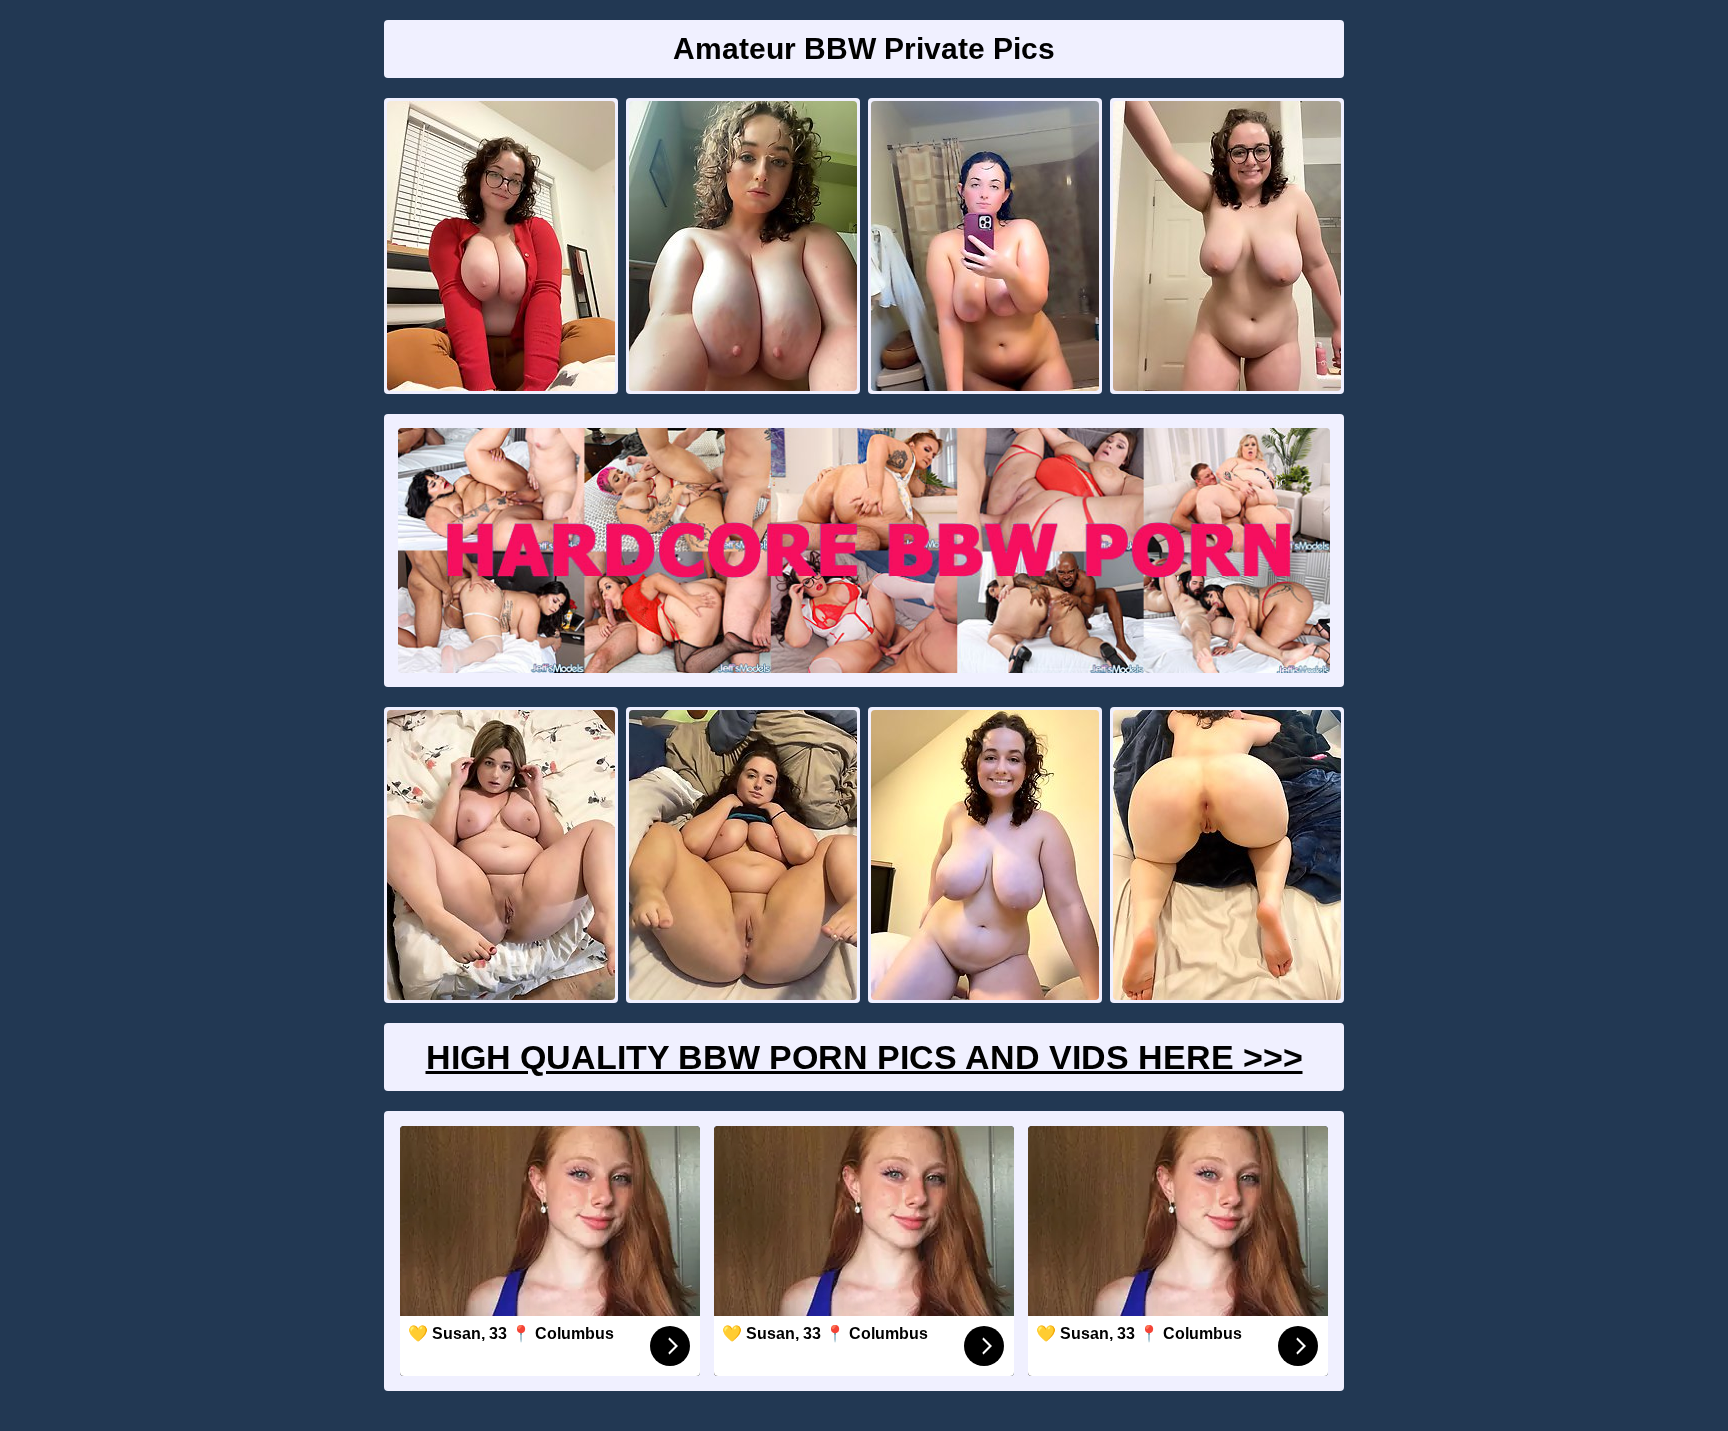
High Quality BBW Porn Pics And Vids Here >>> (864, 1057)
